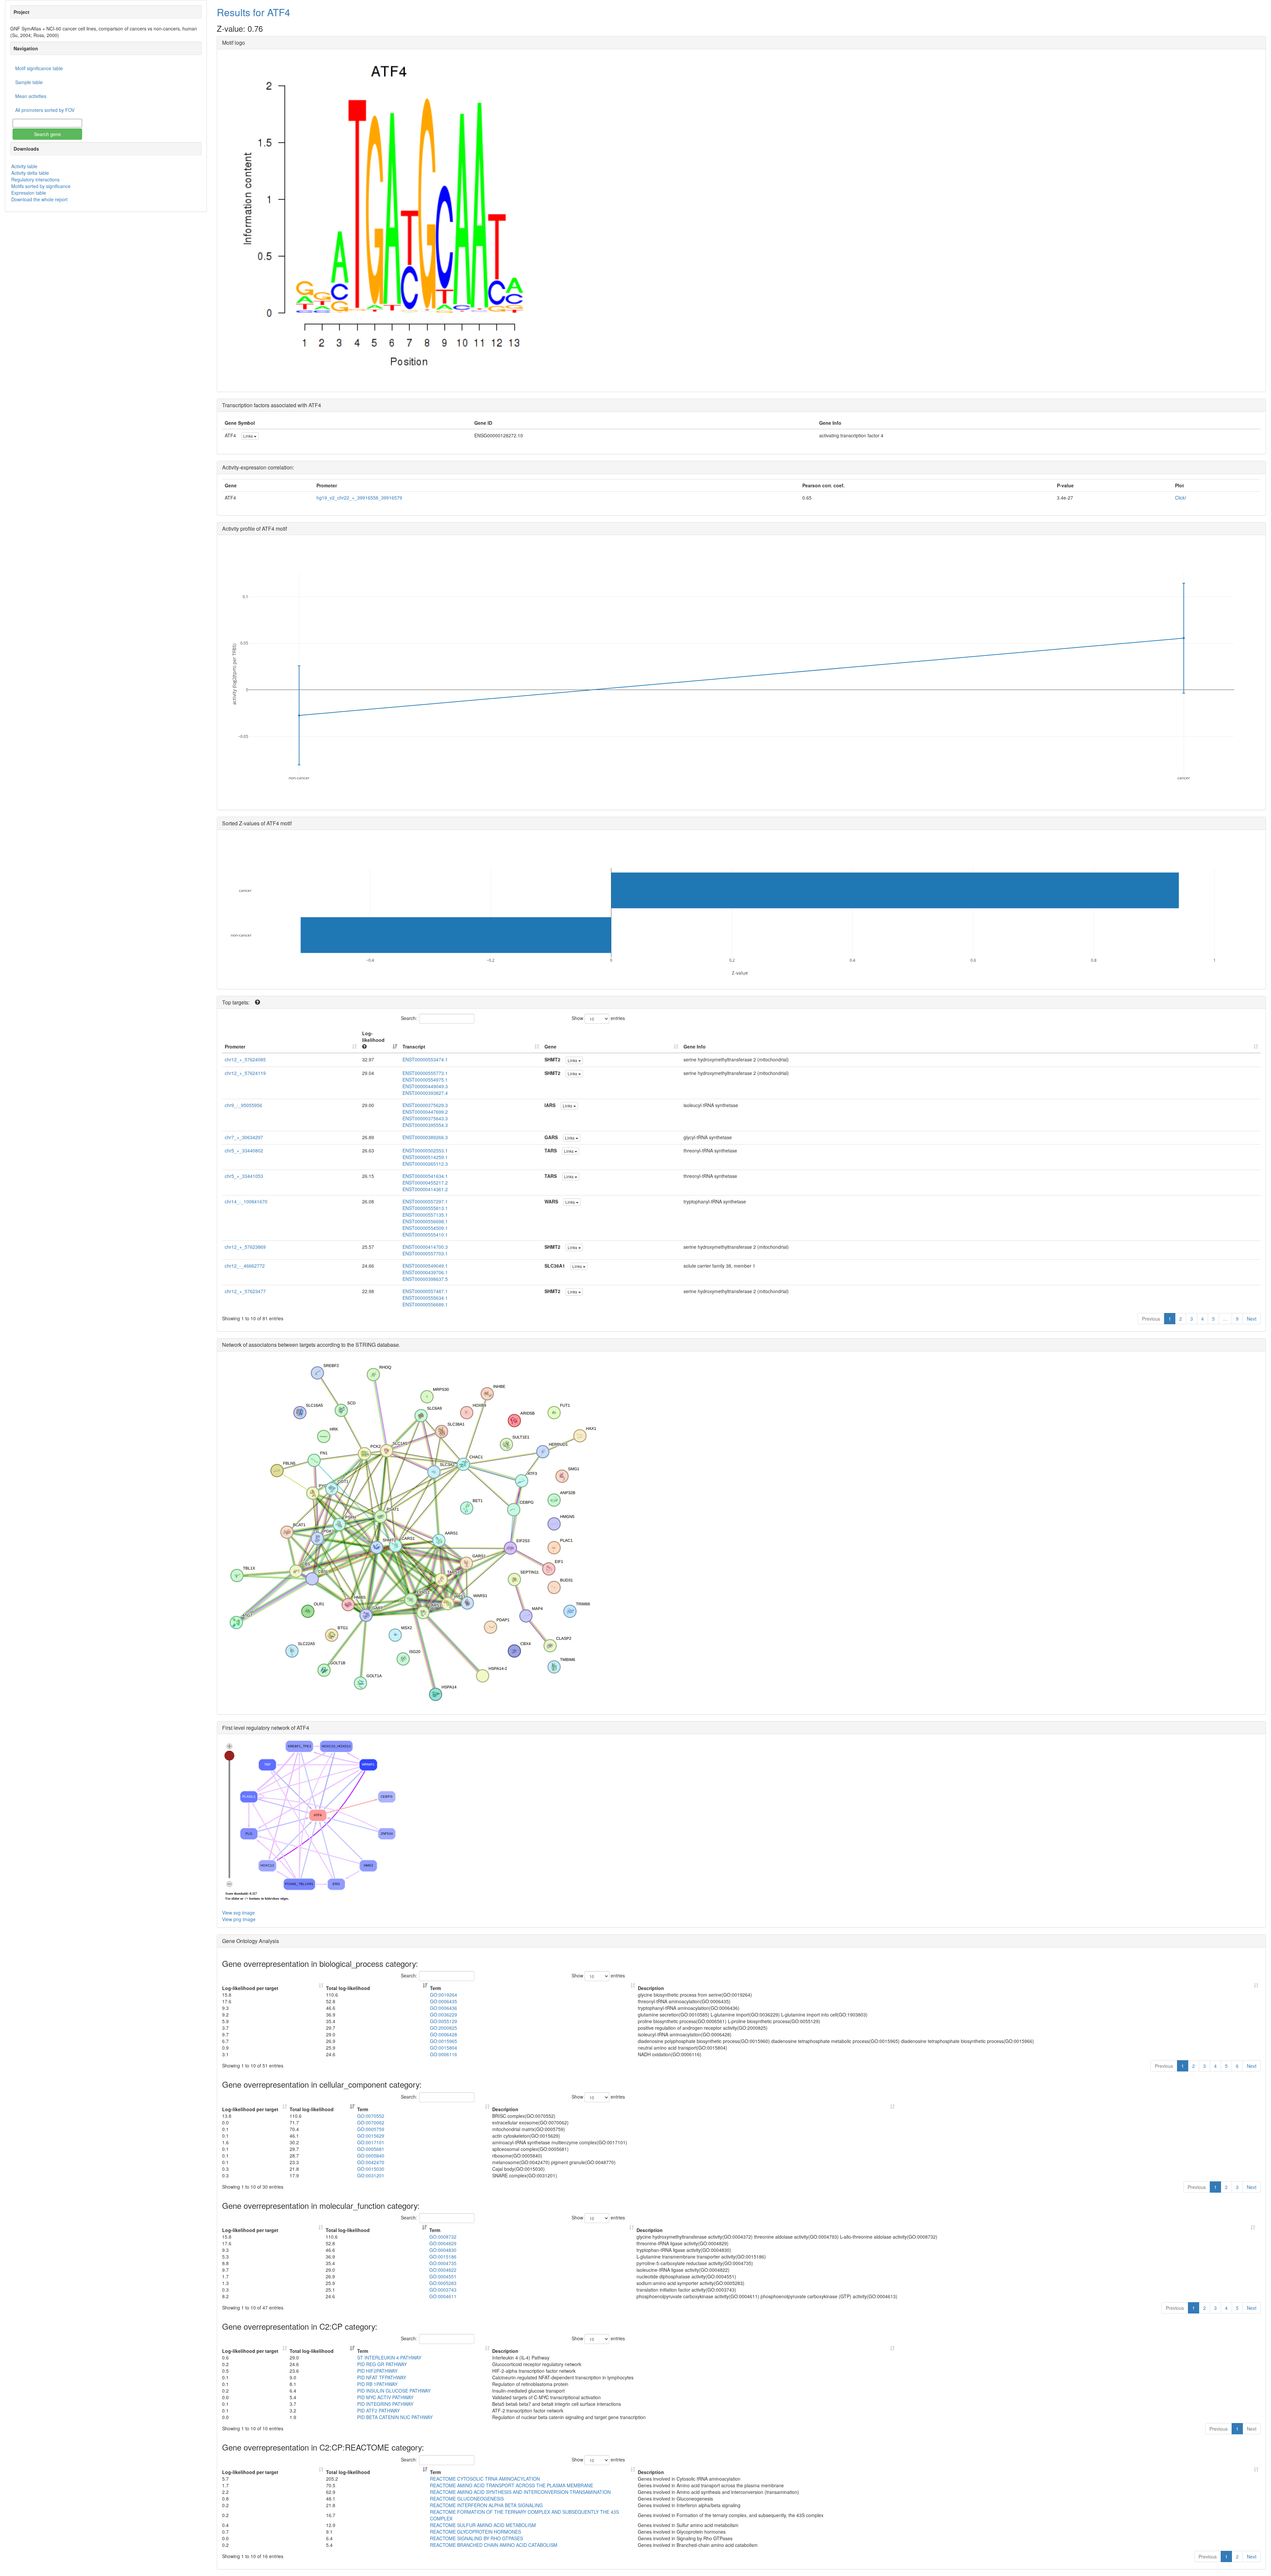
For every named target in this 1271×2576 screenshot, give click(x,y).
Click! (1181, 498)
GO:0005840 (371, 2156)
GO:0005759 (371, 2129)
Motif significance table (39, 68)
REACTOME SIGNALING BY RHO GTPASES (476, 2538)
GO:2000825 (444, 2028)
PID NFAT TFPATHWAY (382, 2377)
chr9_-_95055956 (243, 1105)
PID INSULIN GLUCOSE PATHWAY (394, 2391)
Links (249, 436)
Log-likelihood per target (251, 1988)
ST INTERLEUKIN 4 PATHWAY (389, 2357)
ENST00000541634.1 (425, 1176)
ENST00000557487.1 (425, 1291)
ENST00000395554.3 (425, 1125)
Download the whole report (39, 199)
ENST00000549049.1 (425, 1266)
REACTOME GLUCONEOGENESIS (467, 2499)
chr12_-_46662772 (245, 1266)
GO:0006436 (444, 2008)
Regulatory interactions (35, 179)
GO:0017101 (371, 2142)
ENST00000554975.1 (425, 1080)
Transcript (414, 1046)
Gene (550, 1046)
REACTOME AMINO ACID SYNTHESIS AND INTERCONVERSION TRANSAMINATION (520, 2492)
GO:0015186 (443, 2257)
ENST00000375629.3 (425, 1105)
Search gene (47, 134)
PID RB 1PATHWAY (377, 2384)
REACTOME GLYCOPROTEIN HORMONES (475, 2532)
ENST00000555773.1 (425, 1073)
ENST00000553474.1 (425, 1059)
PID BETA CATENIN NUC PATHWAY (395, 2417)
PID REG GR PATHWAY (382, 2364)
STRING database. (378, 1345)
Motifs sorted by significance (41, 186)
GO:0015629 (371, 2136)
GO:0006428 (444, 2034)
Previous (1151, 1319)
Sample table (29, 82)
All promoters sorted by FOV (45, 110)
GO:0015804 (444, 2048)
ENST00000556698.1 (425, 1221)
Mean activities (31, 96)
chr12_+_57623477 (245, 1291)
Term (435, 1988)
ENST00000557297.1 (425, 1201)
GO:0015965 (444, 2041)
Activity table (24, 166)
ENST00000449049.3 (425, 1086)
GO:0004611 (443, 2296)
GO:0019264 (444, 1995)
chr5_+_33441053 (244, 1176)
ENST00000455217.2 (425, 1183)
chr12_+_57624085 (245, 1059)
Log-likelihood (373, 1037)
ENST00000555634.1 (425, 1298)
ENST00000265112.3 (425, 1164)
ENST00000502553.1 (425, 1150)
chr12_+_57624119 (245, 1073)
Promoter (235, 1046)
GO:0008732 (443, 2237)
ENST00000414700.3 (425, 1247)
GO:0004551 (443, 2276)
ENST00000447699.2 (425, 1112)
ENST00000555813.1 (425, 1208)
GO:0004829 (443, 2243)
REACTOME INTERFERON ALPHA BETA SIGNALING (486, 2505)
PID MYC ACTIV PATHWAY (385, 2397)
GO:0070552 (371, 2116)
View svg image (238, 1913)
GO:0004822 (443, 2270)
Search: (409, 1018)
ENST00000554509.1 (425, 1228)
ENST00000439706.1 (425, 1272)
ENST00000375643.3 (425, 1118)
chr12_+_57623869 (245, 1247)
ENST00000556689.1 (425, 1304)
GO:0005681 (371, 2149)
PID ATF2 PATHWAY (378, 2410)
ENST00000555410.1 (425, 1235)
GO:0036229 (444, 2015)
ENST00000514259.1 (425, 1157)
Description (651, 1988)
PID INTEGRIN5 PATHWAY (385, 2404)
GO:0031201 (371, 2175)
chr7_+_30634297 (244, 1137)
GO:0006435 (444, 2001)
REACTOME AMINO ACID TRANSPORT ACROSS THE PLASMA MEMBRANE (512, 2485)
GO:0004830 (443, 2250)
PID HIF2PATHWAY (377, 2371)
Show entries (598, 1018)
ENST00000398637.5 (425, 1279)
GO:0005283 (443, 2283)
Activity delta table (30, 173)
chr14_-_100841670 (246, 1201)
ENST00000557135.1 (425, 1215)
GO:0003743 (443, 2290)
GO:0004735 (443, 2263)
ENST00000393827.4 (425, 1093)
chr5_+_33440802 (244, 1150)
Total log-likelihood (348, 1988)
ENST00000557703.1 (425, 1253)
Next (1252, 1319)
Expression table (29, 193)
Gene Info (695, 1046)
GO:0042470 (371, 2162)
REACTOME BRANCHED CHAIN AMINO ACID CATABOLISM (494, 2545)
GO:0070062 (371, 2122)
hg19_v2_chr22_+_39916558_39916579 (359, 498)
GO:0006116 (444, 2054)
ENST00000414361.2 (425, 1189)
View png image (239, 1919)
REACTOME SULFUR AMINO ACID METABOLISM (483, 2525)
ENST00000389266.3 (425, 1137)
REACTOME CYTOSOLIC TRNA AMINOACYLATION (485, 2479)
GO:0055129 (444, 2021)
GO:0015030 (371, 2169)
